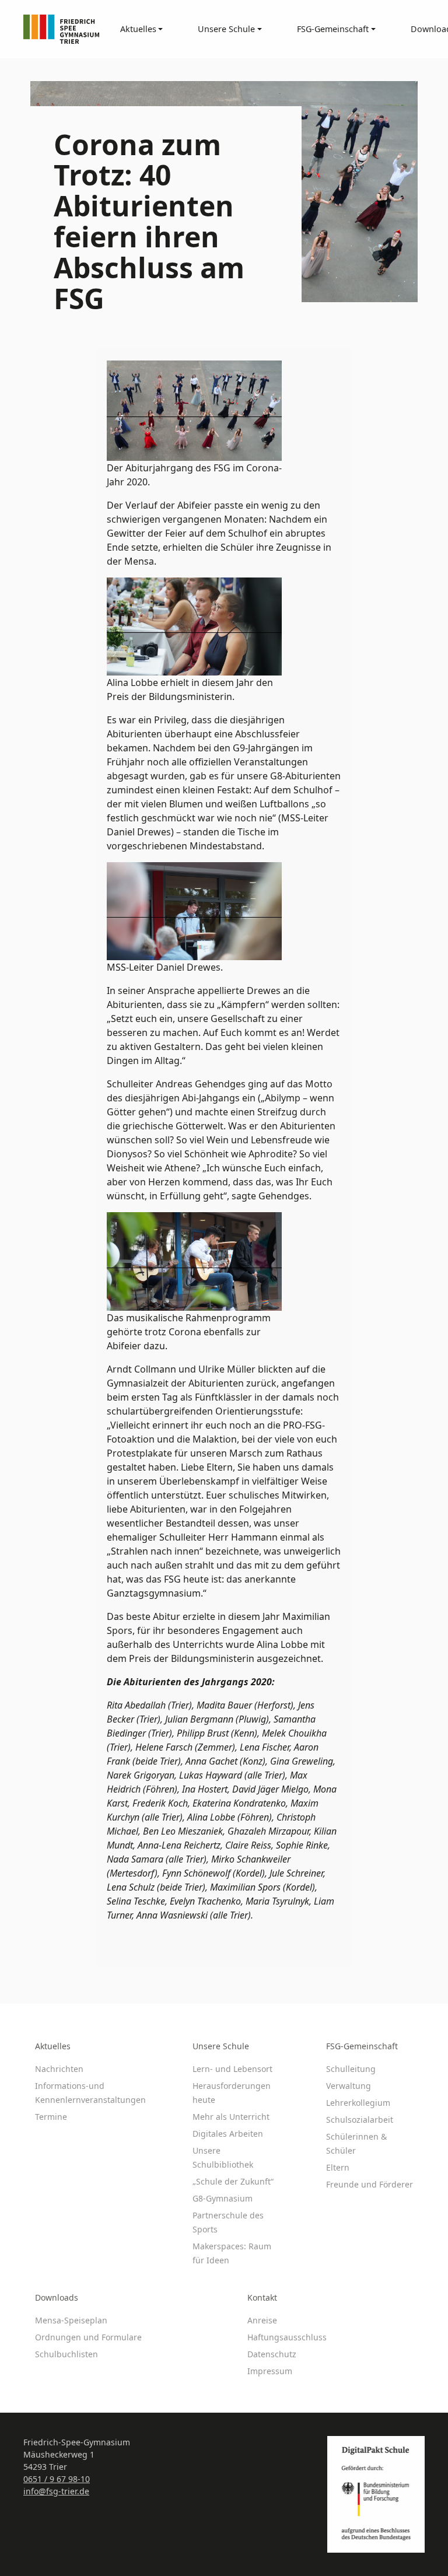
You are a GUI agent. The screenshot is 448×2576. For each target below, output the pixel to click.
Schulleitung (351, 2069)
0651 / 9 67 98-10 (57, 2479)
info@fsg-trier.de (56, 2491)
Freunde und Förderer (370, 2184)
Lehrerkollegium (358, 2103)
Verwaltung (349, 2086)
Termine (51, 2117)
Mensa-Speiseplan (71, 2320)
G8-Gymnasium (223, 2198)
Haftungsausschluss (287, 2337)
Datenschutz (272, 2354)
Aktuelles (53, 2046)
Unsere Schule (221, 2046)
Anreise (262, 2320)
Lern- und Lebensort (232, 2069)
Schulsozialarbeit (360, 2120)
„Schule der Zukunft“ (233, 2181)
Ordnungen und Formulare (88, 2337)
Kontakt (262, 2297)
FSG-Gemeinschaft (362, 2046)
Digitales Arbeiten (228, 2134)
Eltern (338, 2167)
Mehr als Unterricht (231, 2117)
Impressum (270, 2371)
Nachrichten (59, 2069)
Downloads (57, 2297)
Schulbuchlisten (66, 2354)
